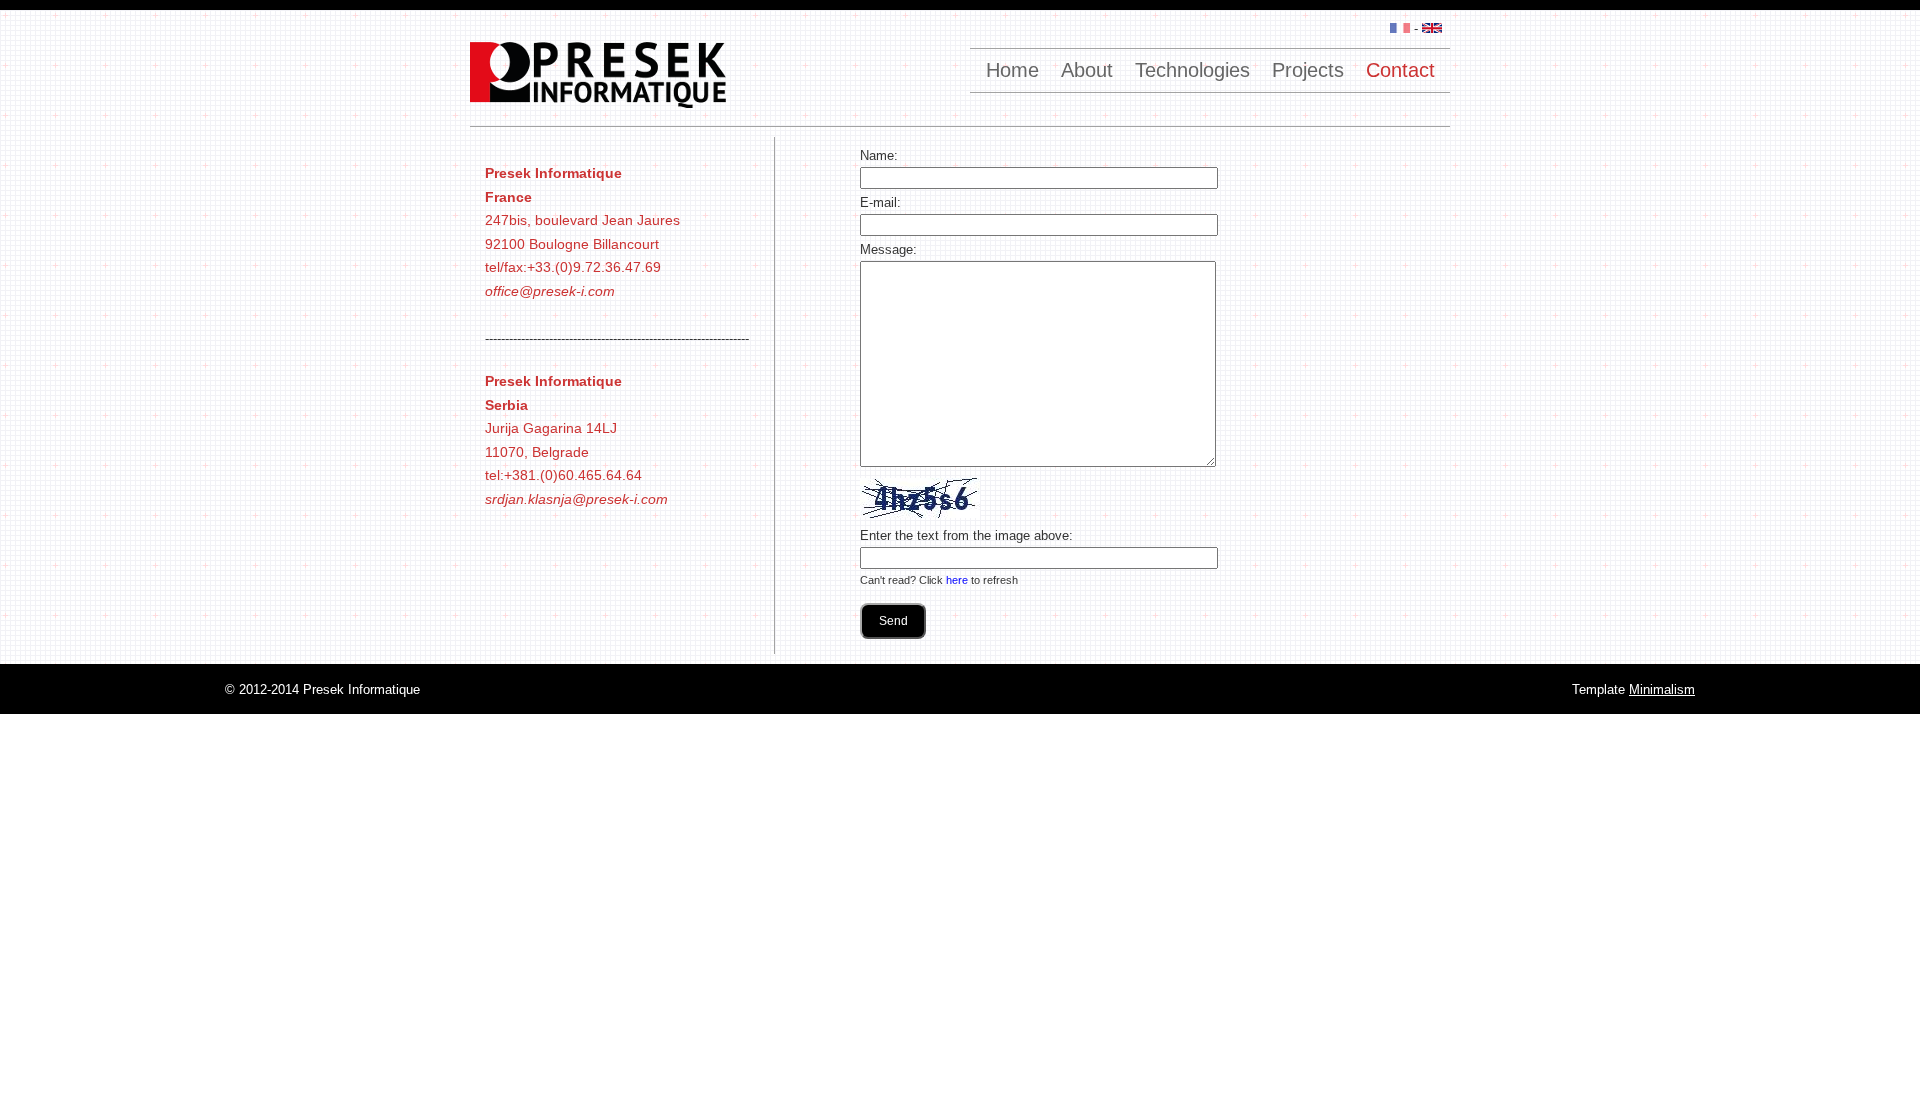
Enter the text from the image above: (966, 535)
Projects (1308, 70)
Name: (879, 155)
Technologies (1192, 70)
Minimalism (1662, 689)
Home (1012, 70)
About (1087, 70)
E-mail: (880, 202)
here (957, 580)
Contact (1400, 70)
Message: (888, 249)
